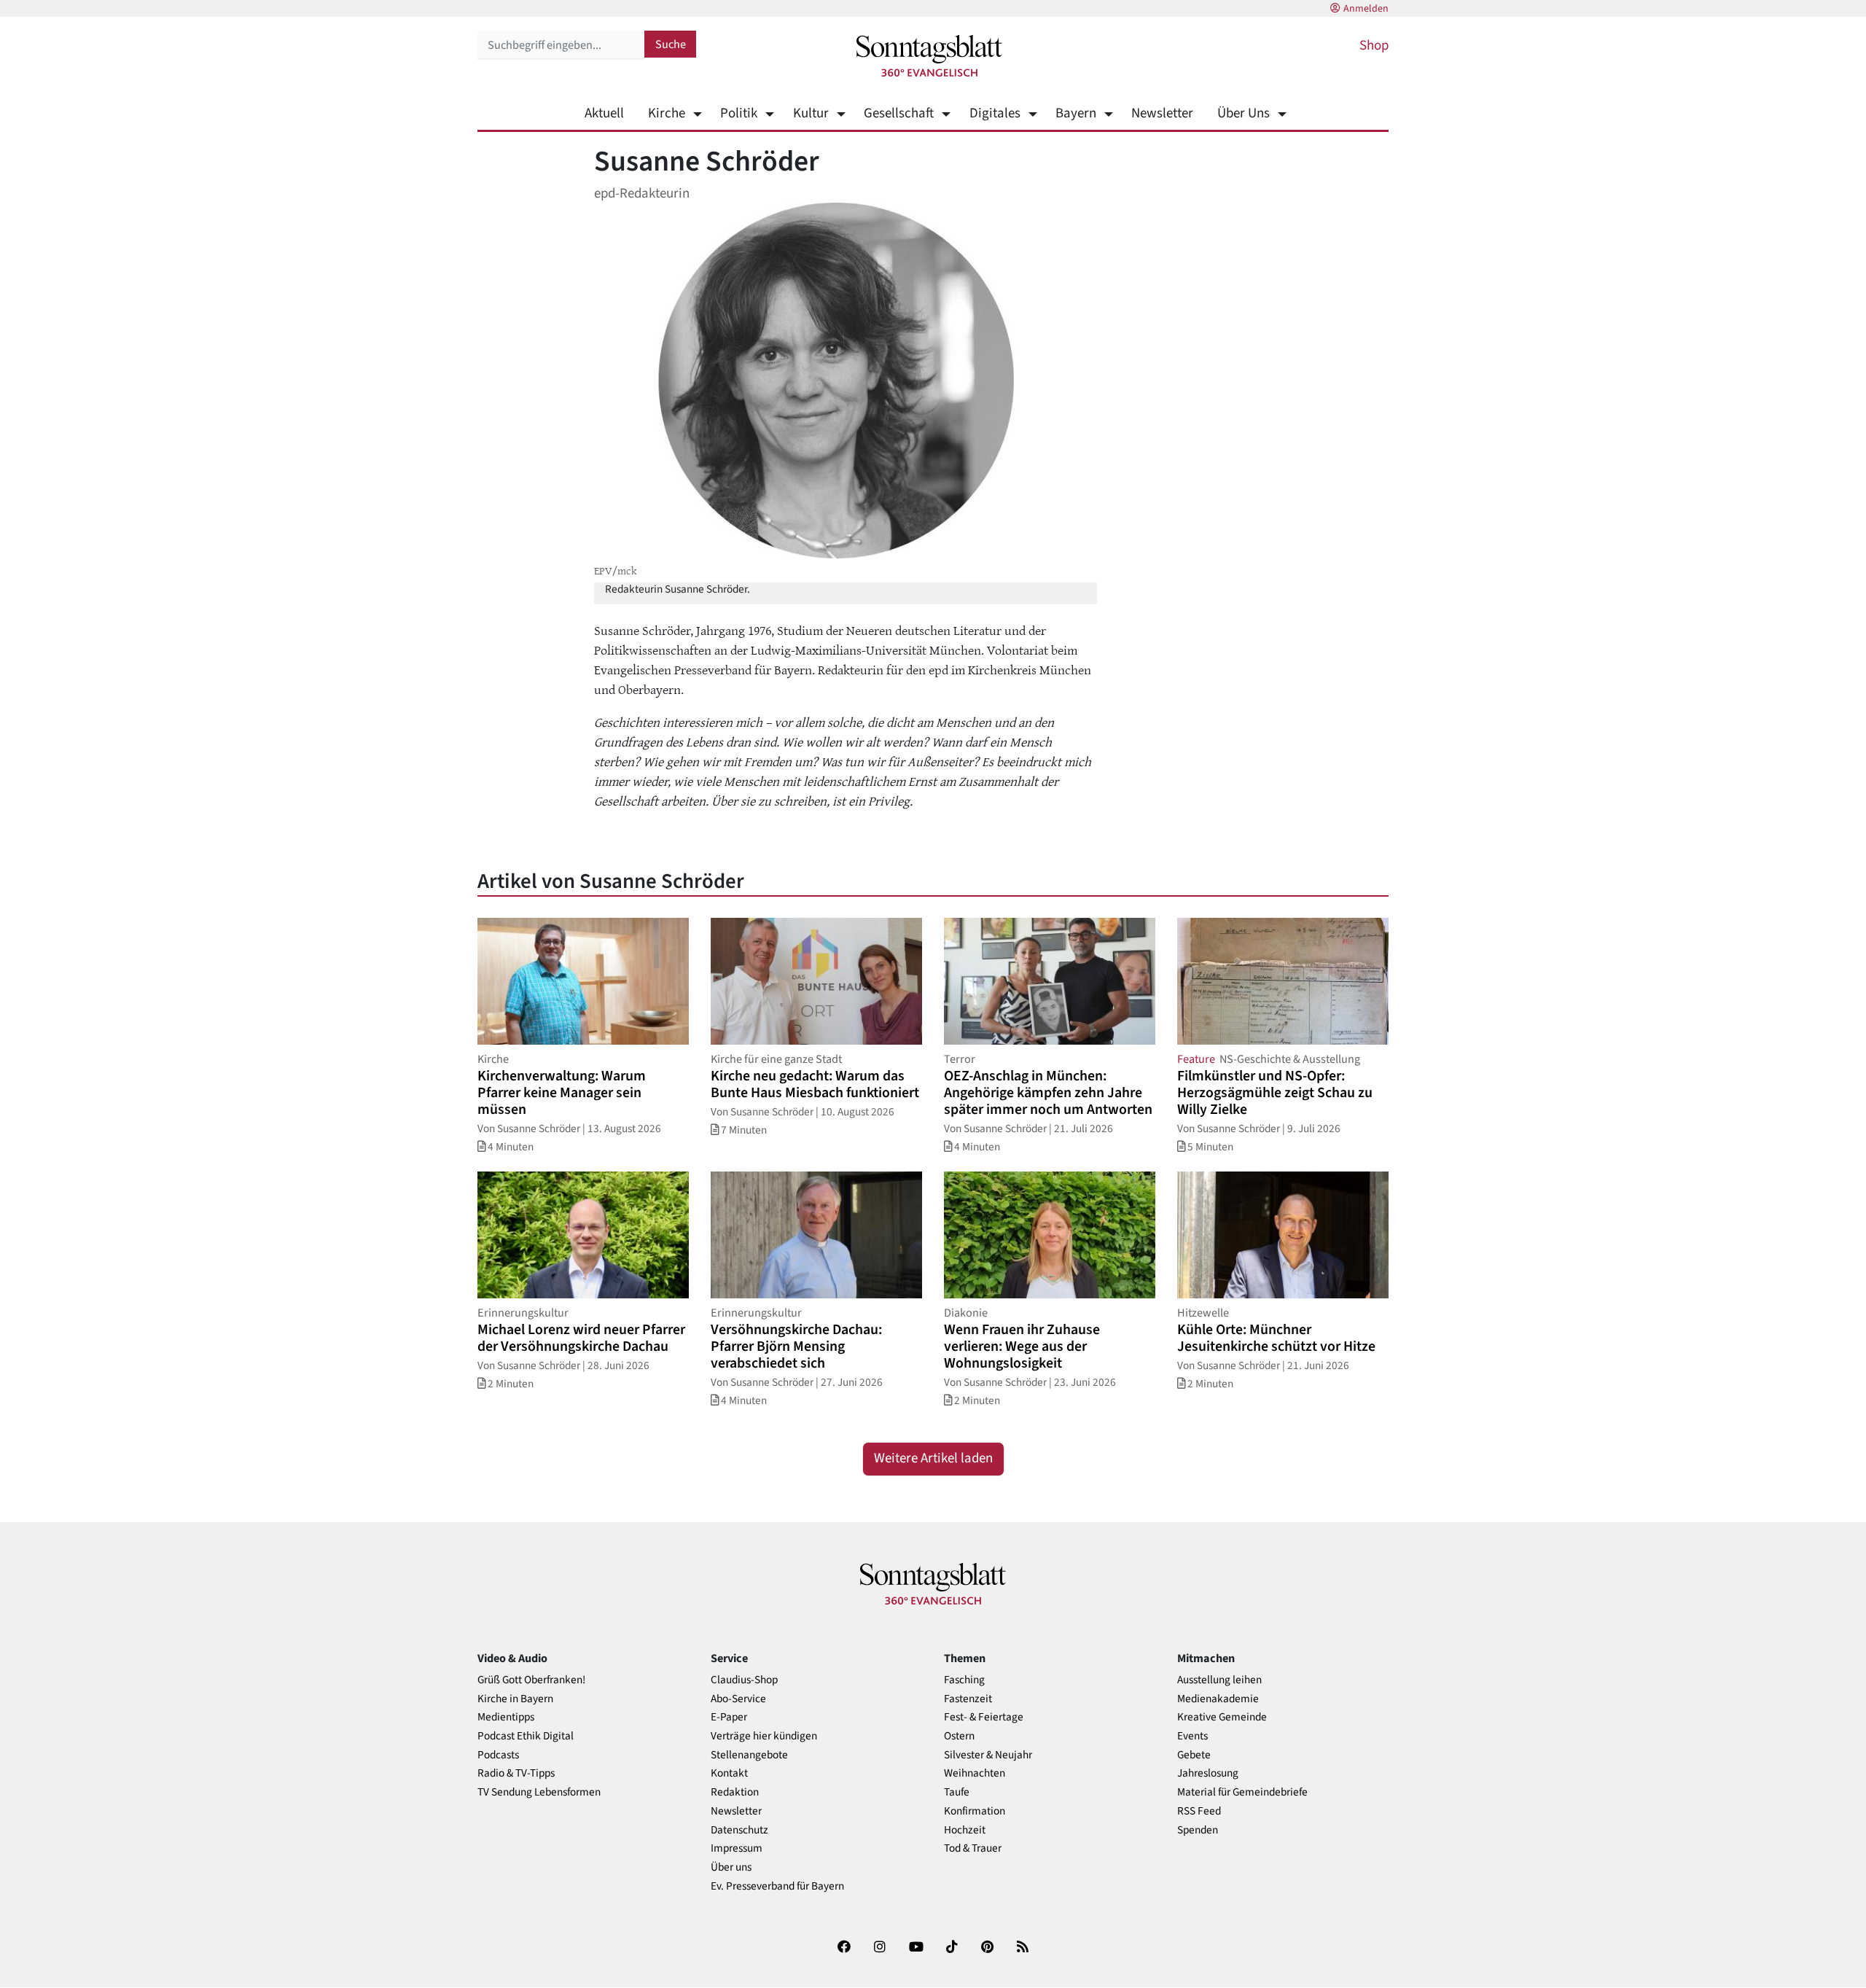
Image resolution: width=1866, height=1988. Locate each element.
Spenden (1198, 1830)
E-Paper (729, 1717)
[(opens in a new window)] (844, 1950)
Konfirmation (975, 1811)
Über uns (731, 1867)
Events (1192, 1736)
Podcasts (498, 1755)
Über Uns (1244, 113)
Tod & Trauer (973, 1848)
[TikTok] (952, 1950)
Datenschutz (739, 1830)
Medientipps (506, 1717)
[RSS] (1023, 1950)
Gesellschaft (899, 113)
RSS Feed (1199, 1811)
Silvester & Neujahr (988, 1755)
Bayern (1076, 113)
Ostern (959, 1736)
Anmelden (1366, 9)
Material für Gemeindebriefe (1242, 1792)
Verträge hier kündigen (764, 1736)
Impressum (737, 1848)
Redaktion (735, 1792)
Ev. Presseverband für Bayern (777, 1886)
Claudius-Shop (744, 1680)
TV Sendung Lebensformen (539, 1792)
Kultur (811, 113)
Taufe (957, 1792)
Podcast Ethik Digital (526, 1736)
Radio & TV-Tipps (516, 1773)
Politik (739, 113)
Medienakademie (1218, 1699)
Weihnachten (975, 1773)
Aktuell (604, 113)
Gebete (1194, 1755)
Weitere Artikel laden (933, 1458)
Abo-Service (738, 1699)
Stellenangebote (749, 1755)
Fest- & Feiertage (984, 1717)
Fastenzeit (968, 1699)
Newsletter (1162, 113)
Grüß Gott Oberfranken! (531, 1680)
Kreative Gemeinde (1222, 1717)
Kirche (667, 113)
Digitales (995, 113)
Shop (1374, 46)
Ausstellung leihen (1219, 1680)
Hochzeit (965, 1830)
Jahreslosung (1208, 1773)
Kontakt (729, 1773)
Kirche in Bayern (515, 1699)
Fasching (964, 1680)
